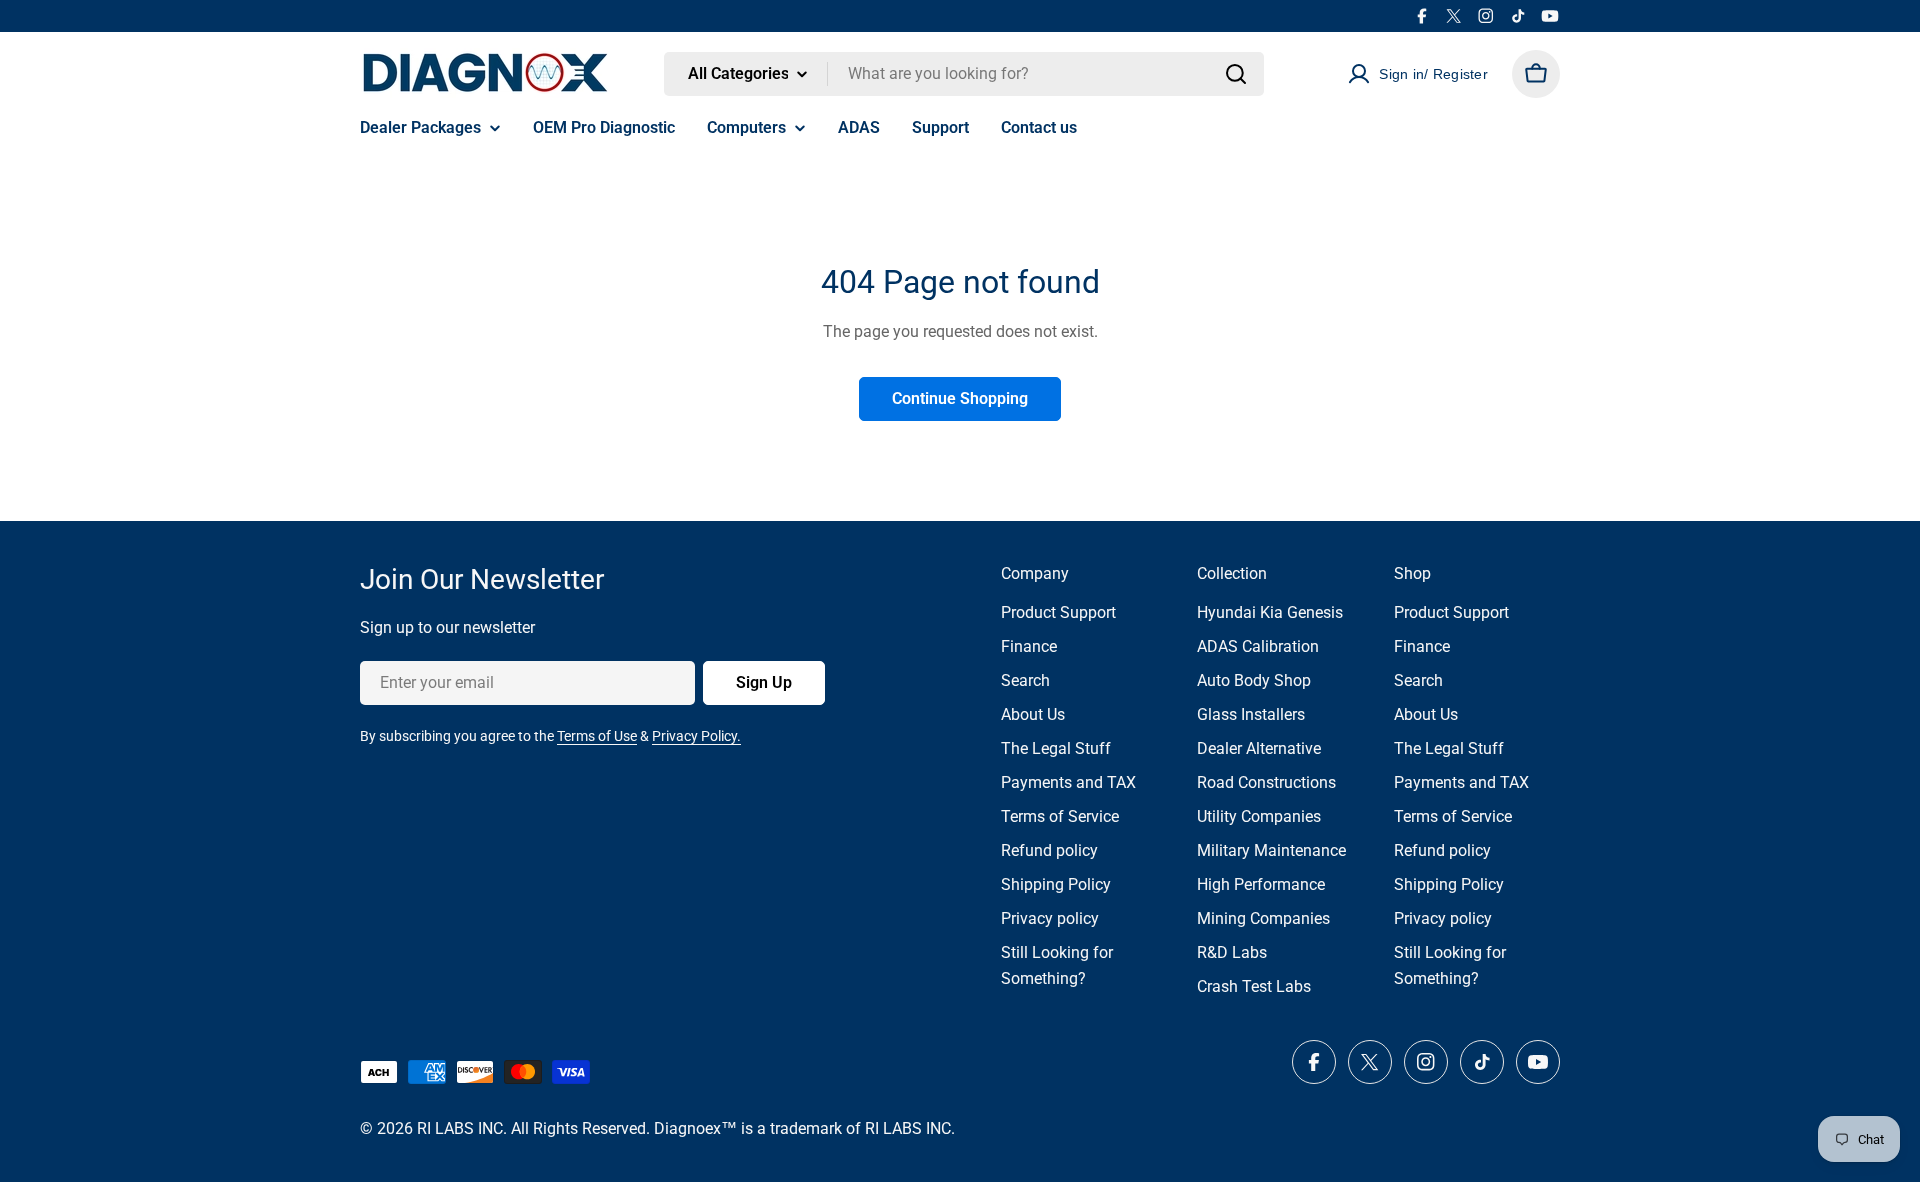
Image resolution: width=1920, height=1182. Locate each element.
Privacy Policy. (696, 736)
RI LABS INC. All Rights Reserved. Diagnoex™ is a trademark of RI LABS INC (684, 1128)
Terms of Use (597, 736)
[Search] (1236, 74)
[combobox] (964, 74)
